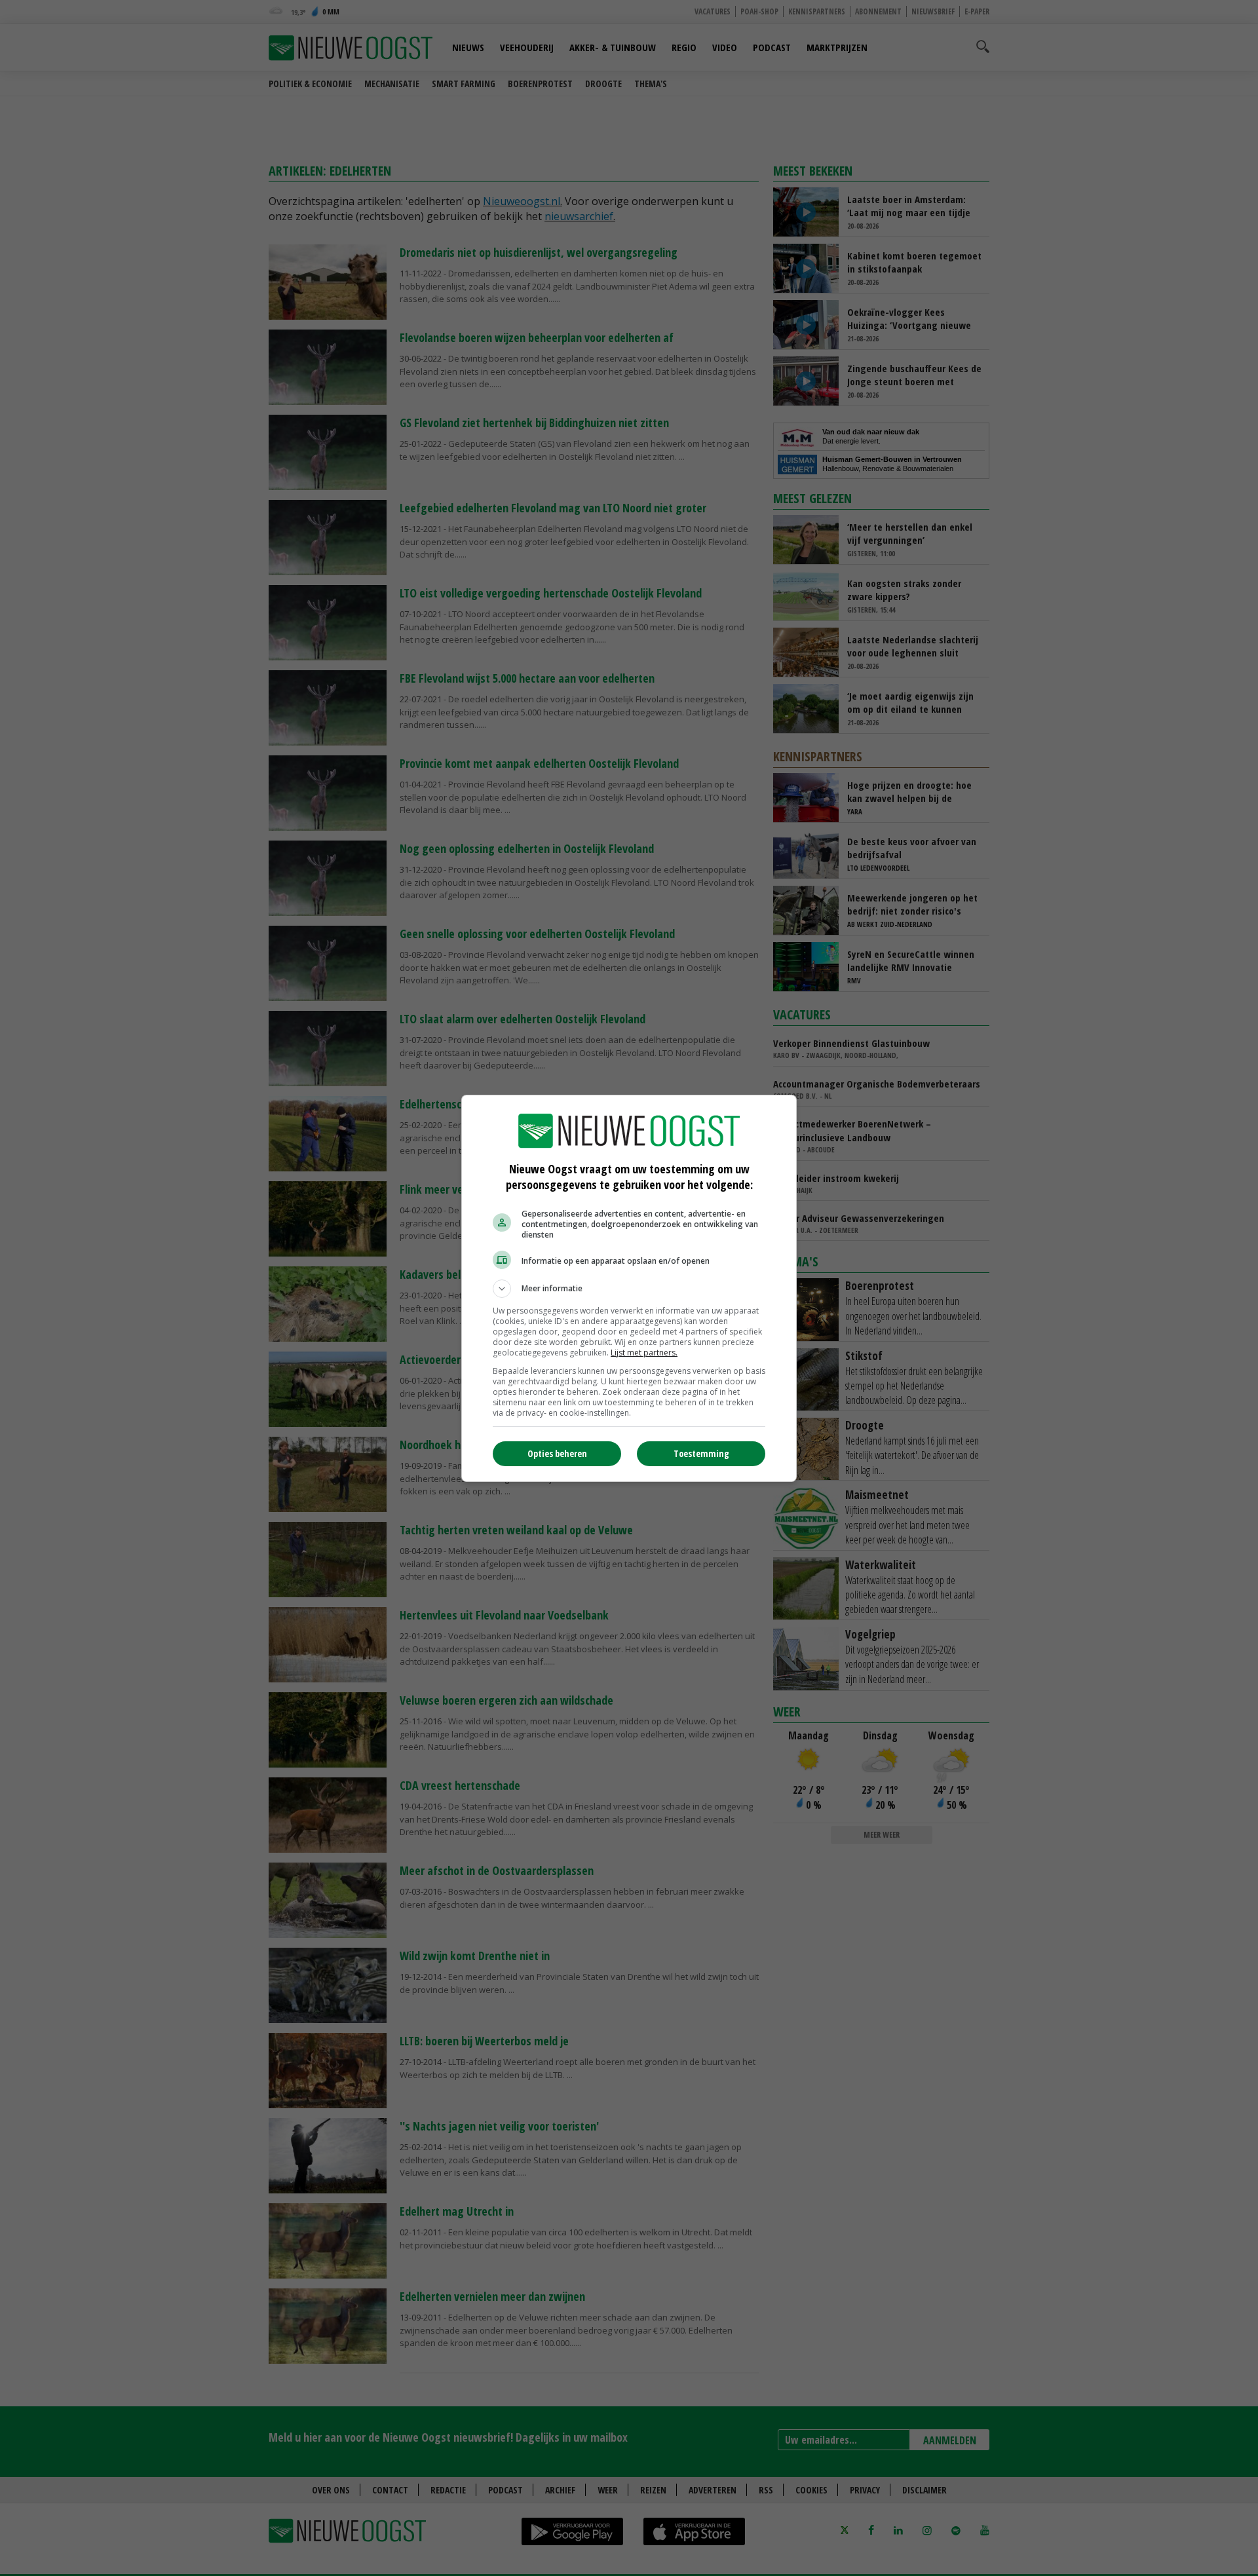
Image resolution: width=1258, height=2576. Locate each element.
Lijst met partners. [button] (644, 1353)
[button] (629, 1289)
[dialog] (629, 1288)
